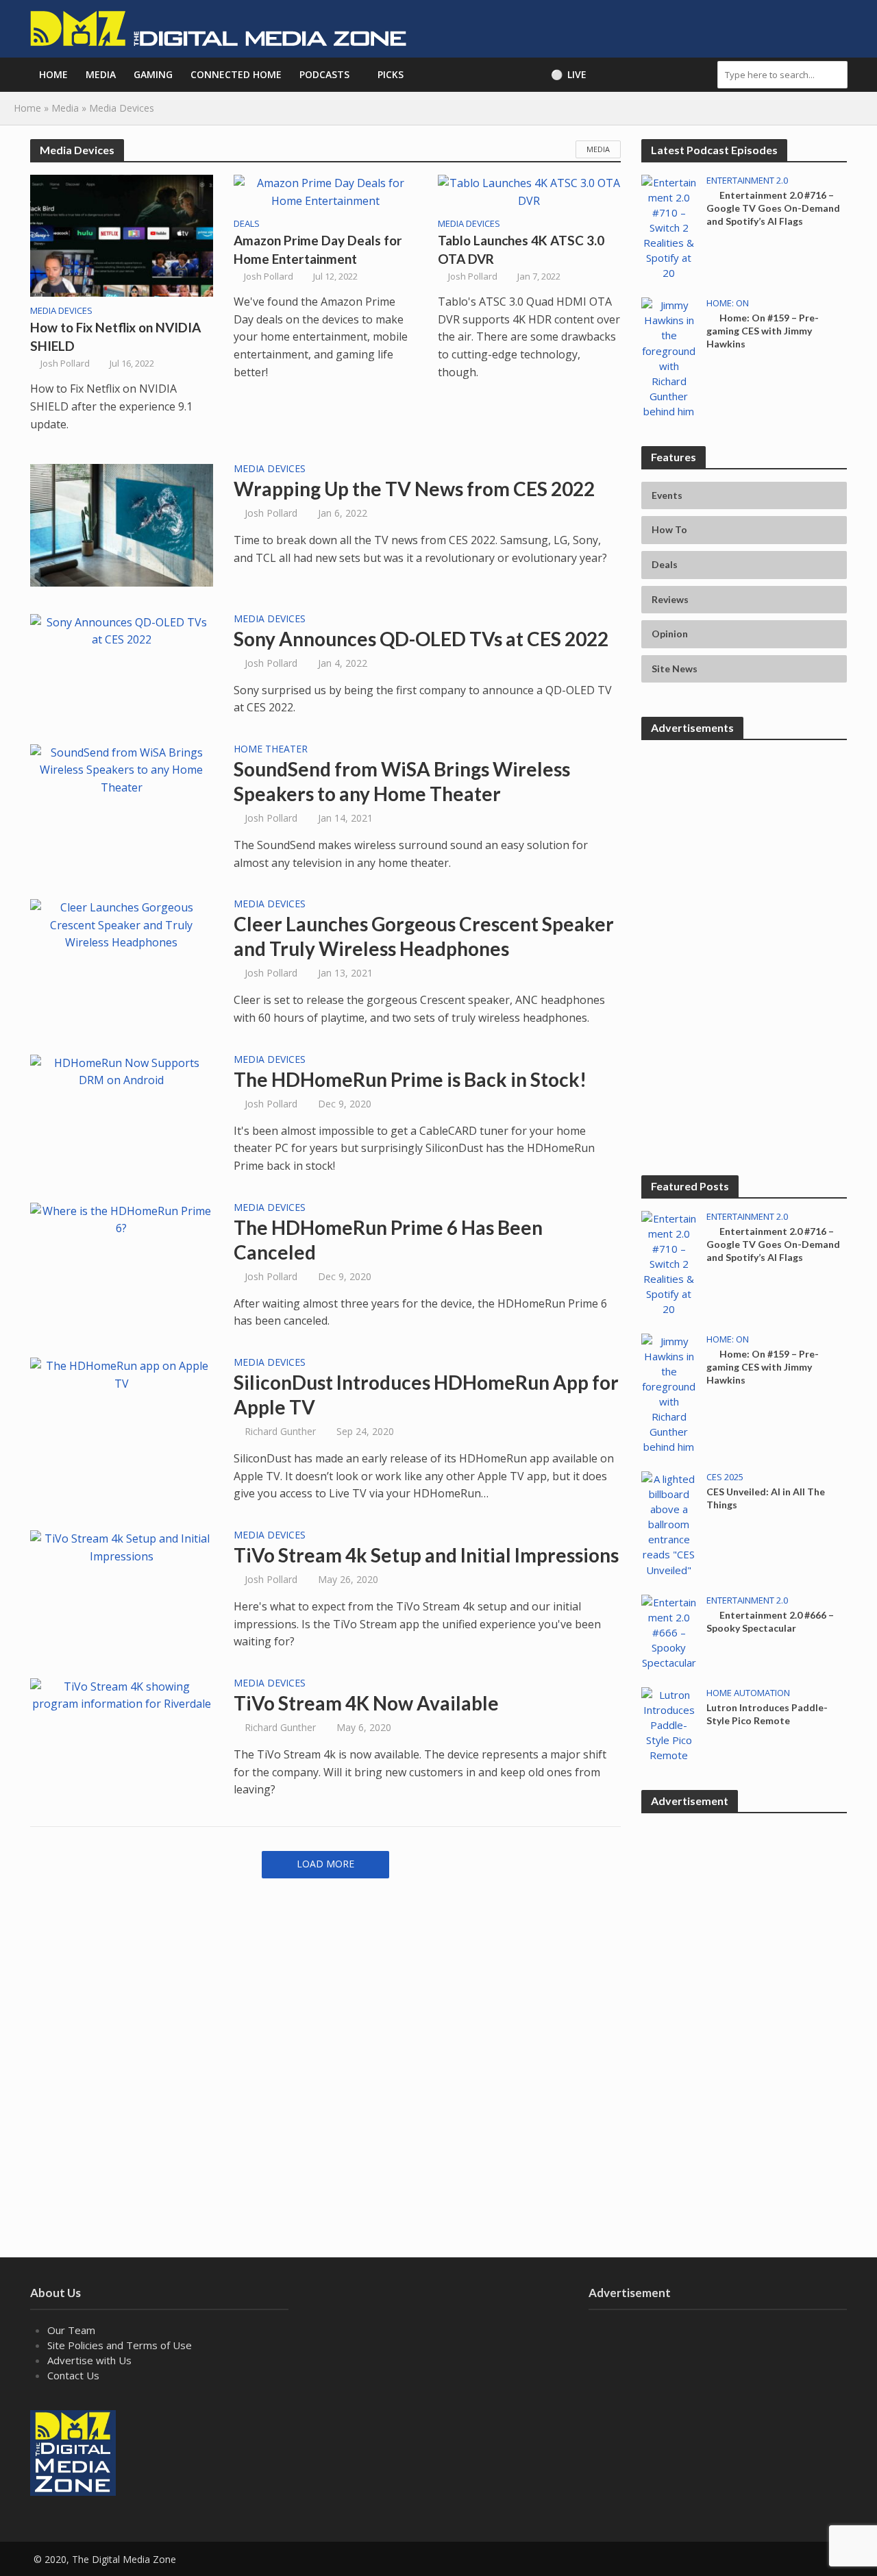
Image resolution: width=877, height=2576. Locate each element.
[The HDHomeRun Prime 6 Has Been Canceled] (122, 1218)
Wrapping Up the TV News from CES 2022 (414, 489)
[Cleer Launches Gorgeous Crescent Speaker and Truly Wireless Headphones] (122, 924)
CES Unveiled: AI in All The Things (766, 1498)
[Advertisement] (744, 838)
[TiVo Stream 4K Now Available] (122, 1695)
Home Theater (271, 750)
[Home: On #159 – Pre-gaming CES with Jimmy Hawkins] (669, 357)
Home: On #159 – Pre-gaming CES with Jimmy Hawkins (763, 331)
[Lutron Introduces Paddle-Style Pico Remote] (669, 1724)
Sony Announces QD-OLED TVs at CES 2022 (421, 639)
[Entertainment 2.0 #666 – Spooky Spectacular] (669, 1631)
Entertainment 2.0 (747, 181)
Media (101, 74)
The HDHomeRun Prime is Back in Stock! (410, 1079)
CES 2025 (725, 1477)
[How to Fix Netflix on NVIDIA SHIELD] (122, 235)
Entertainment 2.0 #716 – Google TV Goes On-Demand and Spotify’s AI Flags (773, 208)
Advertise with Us (89, 2360)
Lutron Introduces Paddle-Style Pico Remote (767, 1714)
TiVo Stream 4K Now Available (366, 1703)
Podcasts (324, 74)
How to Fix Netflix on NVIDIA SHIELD (115, 336)
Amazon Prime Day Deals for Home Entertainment (318, 249)
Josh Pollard (65, 363)
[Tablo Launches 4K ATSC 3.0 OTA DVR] (530, 191)
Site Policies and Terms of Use (120, 2345)
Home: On (728, 303)
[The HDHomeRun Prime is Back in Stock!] (122, 1070)
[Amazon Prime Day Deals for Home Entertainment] (325, 191)
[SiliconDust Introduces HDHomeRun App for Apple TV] (122, 1374)
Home (53, 74)
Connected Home (236, 74)
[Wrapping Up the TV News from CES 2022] (122, 524)
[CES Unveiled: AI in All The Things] (669, 1523)
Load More (325, 1864)
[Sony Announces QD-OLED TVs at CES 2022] (122, 630)
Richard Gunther (280, 1431)
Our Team (71, 2330)
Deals (247, 224)
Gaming (153, 74)
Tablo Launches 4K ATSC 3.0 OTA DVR (521, 249)
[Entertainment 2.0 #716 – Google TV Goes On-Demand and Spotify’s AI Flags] (669, 226)
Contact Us (73, 2375)
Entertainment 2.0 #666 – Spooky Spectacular (770, 1621)
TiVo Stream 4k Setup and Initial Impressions (426, 1555)
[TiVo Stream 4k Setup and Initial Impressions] (122, 1547)
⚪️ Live (569, 74)
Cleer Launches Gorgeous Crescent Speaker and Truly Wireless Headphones (424, 936)
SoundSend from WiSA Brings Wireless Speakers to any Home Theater (402, 781)
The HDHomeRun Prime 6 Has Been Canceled (388, 1240)
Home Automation (748, 1693)
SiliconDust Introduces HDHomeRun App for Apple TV (426, 1395)
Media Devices (61, 311)
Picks (391, 74)
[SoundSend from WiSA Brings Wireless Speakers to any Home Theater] (122, 769)
